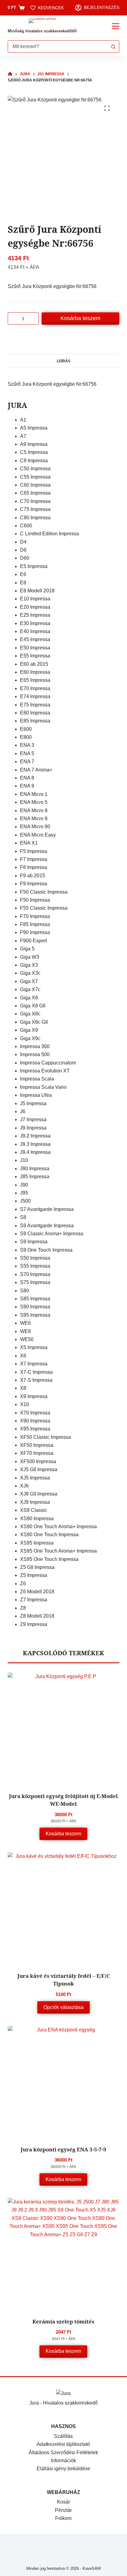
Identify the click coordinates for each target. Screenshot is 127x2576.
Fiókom (63, 2518)
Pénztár (63, 2510)
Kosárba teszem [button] (63, 1834)
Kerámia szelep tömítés (63, 2321)
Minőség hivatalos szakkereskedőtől (42, 31)
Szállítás (63, 2436)
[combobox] (58, 47)
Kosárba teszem (80, 318)
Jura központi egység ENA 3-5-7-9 (63, 2149)
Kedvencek (51, 8)
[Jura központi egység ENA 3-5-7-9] (64, 2082)
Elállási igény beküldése (63, 2469)
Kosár (63, 2502)
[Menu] (116, 26)
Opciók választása (63, 2007)
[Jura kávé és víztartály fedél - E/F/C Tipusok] (64, 1908)
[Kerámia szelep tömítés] (64, 2254)
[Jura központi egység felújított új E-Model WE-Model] (64, 1728)
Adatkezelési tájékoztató (63, 2444)
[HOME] (10, 74)
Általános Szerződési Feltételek (63, 2453)
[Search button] (113, 47)
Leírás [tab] (63, 361)
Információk (63, 2461)
